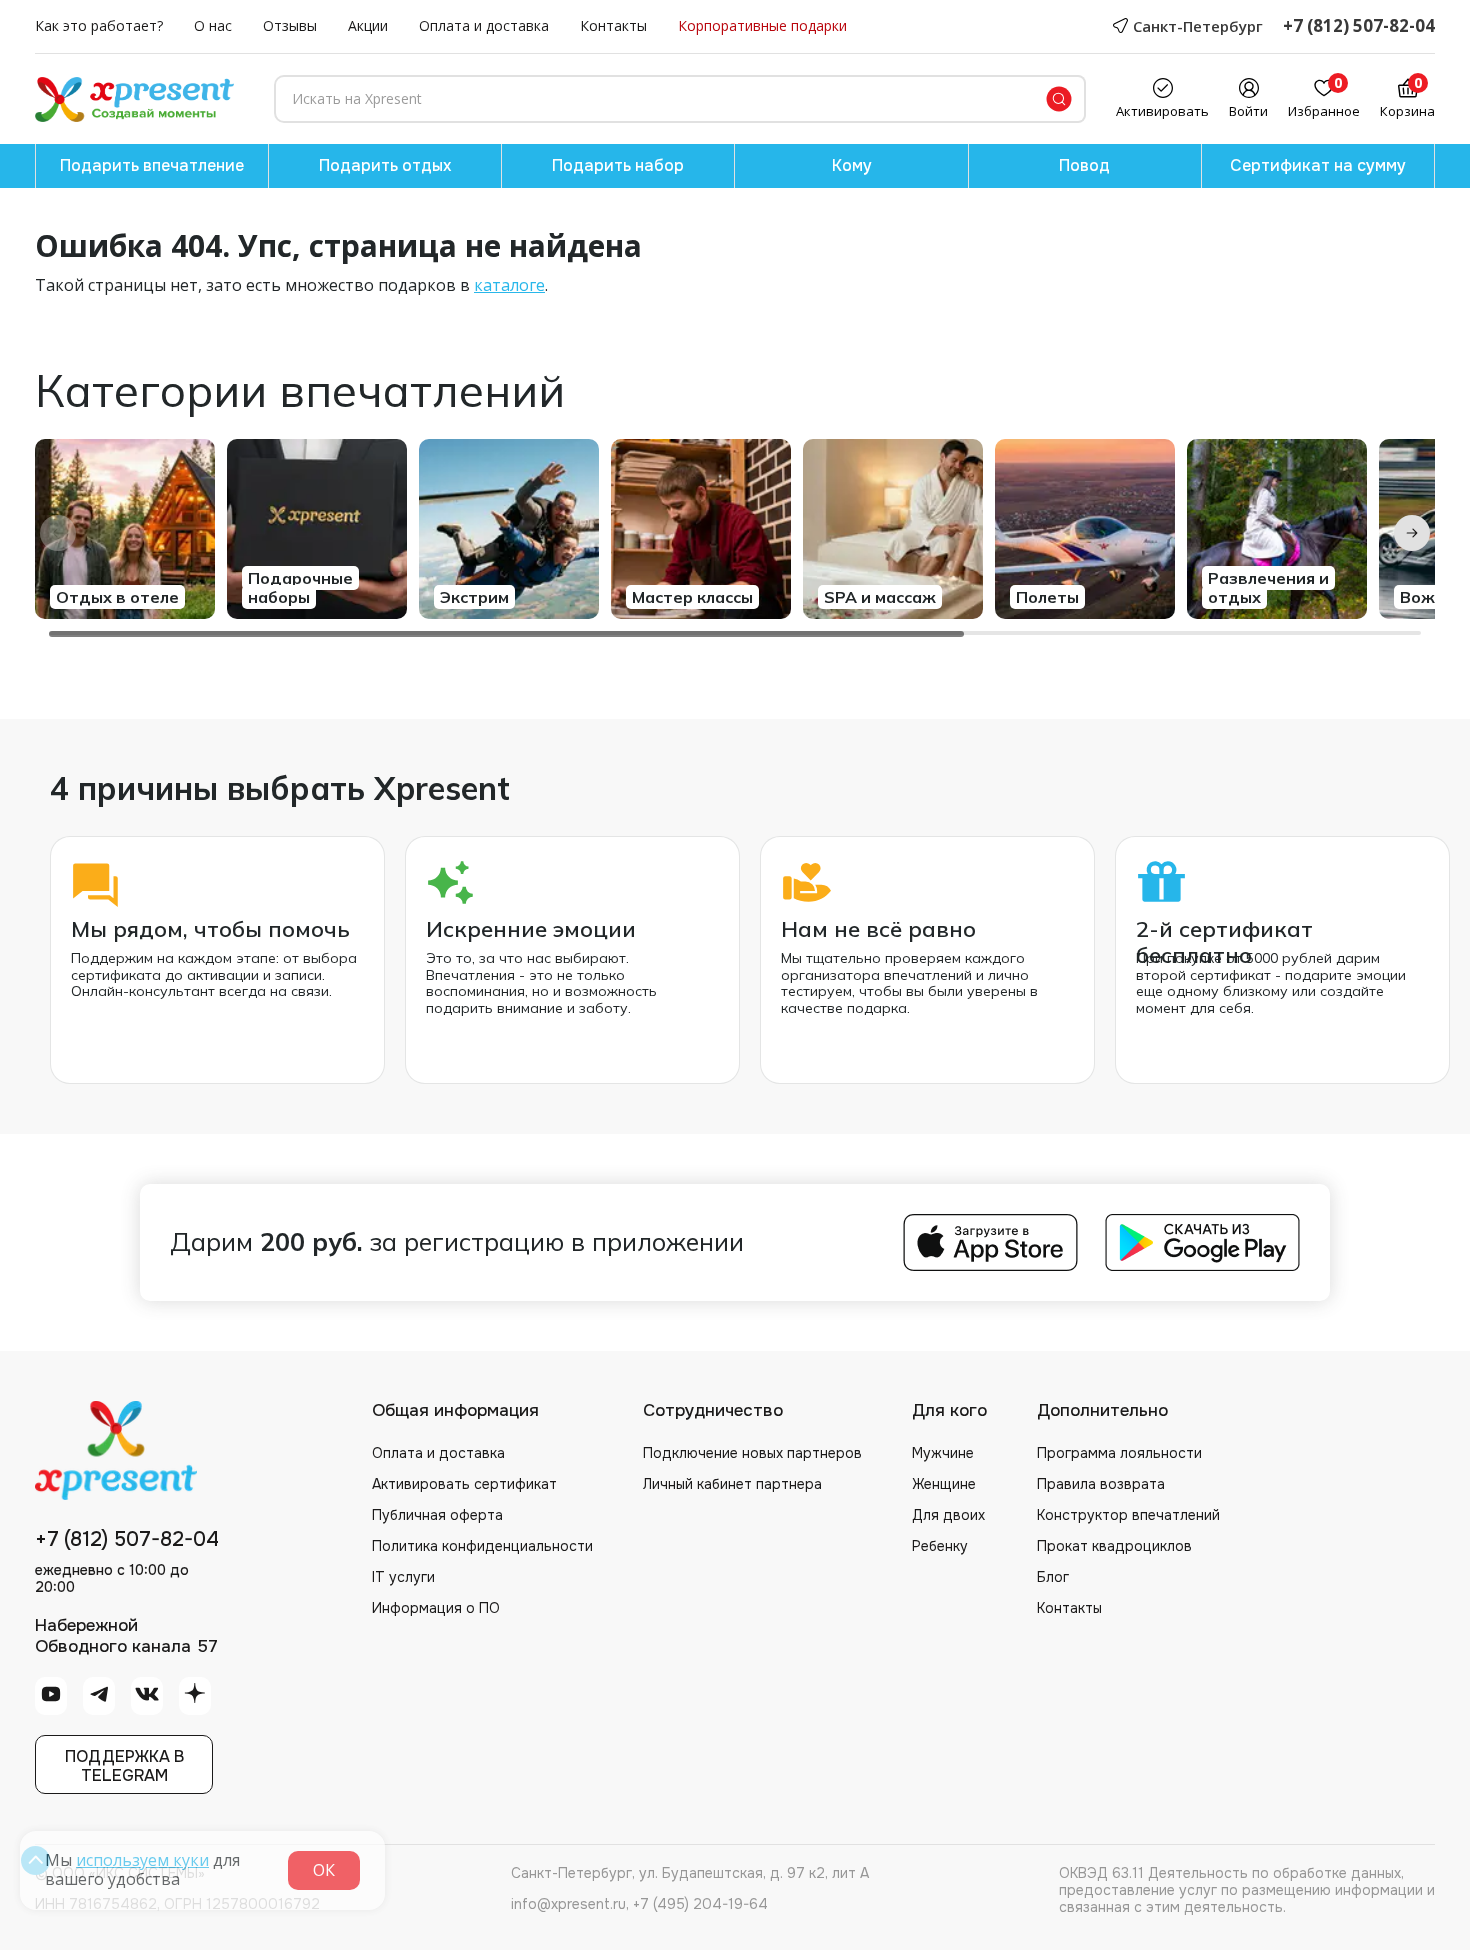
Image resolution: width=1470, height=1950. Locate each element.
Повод (1084, 165)
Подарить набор (618, 165)
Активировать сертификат (464, 1484)
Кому (852, 165)
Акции (368, 26)
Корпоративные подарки (762, 26)
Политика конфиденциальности (482, 1546)
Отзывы (290, 26)
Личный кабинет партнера (732, 1484)
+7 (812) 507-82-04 (1359, 26)
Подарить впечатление (152, 165)
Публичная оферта (437, 1515)
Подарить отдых (385, 165)
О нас (213, 26)
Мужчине (943, 1453)
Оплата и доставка (484, 26)
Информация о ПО (436, 1608)
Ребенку (940, 1546)
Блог (1053, 1577)
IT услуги (403, 1577)
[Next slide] (1412, 533)
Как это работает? (99, 26)
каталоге (509, 285)
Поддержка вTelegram (124, 1766)
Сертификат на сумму (1318, 165)
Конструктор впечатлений (1128, 1515)
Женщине (944, 1484)
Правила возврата (1101, 1484)
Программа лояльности (1119, 1453)
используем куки (142, 1860)
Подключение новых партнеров (752, 1453)
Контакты (613, 26)
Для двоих (948, 1515)
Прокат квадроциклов (1114, 1546)
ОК (324, 1870)
